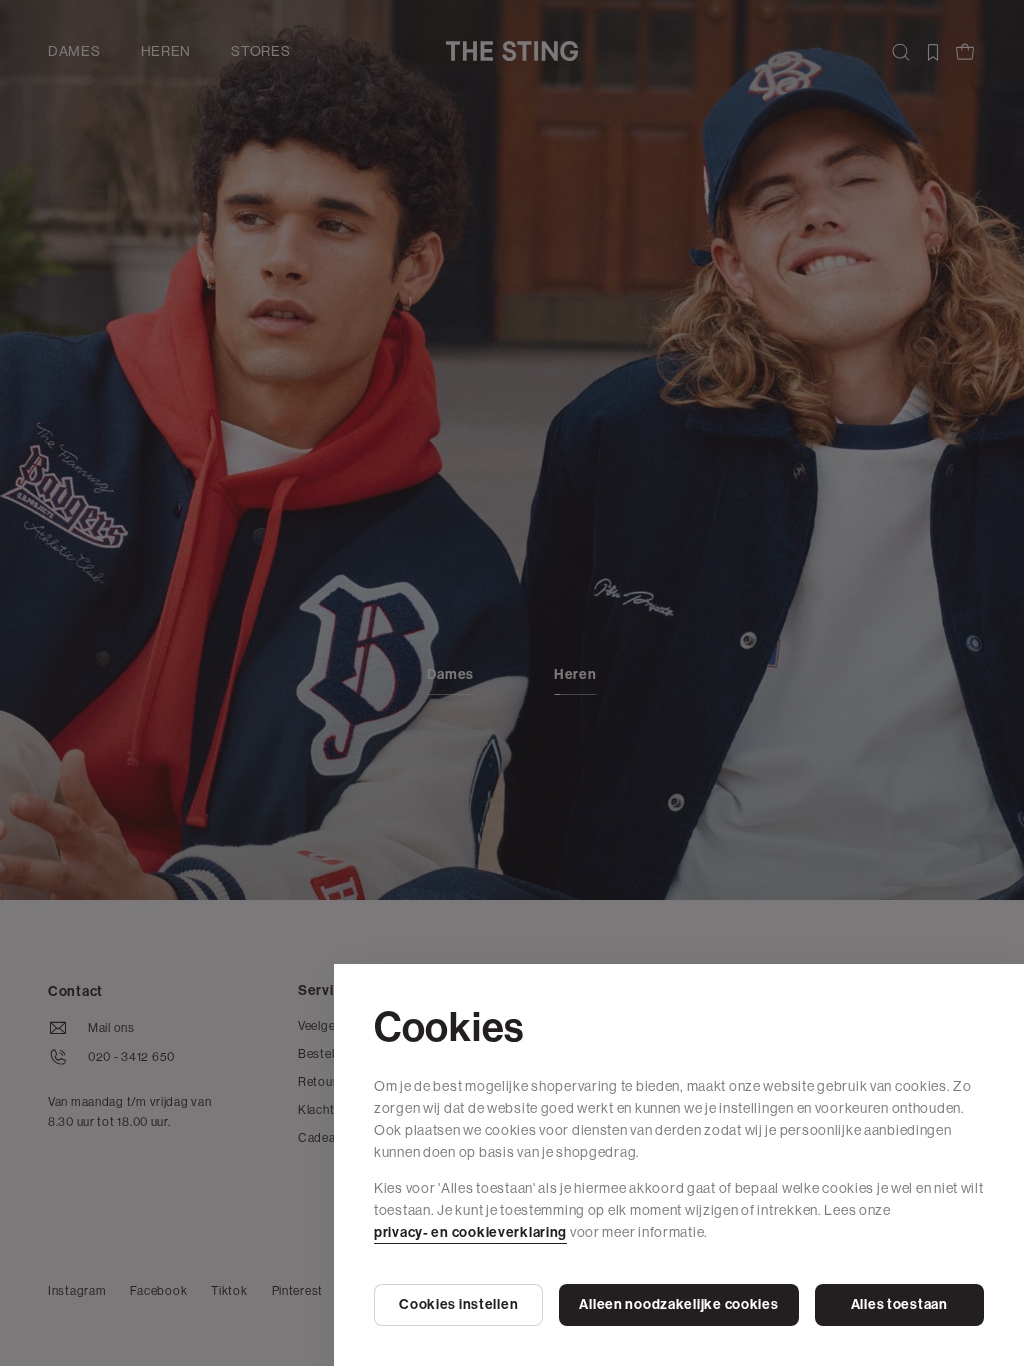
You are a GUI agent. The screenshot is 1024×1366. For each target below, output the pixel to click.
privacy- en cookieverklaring (470, 1232)
